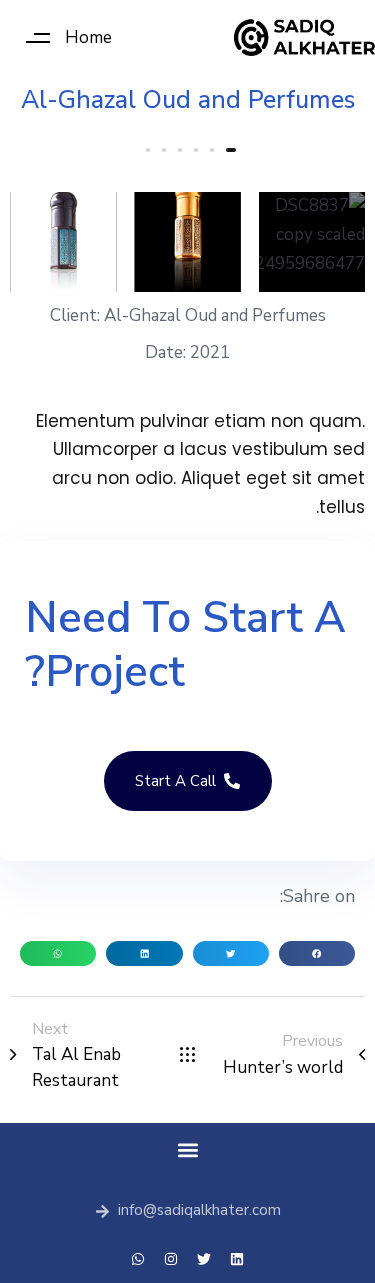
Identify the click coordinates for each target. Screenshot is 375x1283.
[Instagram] (171, 1259)
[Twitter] (204, 1259)
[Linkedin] (237, 1259)
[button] (61, 37)
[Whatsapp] (138, 1259)
